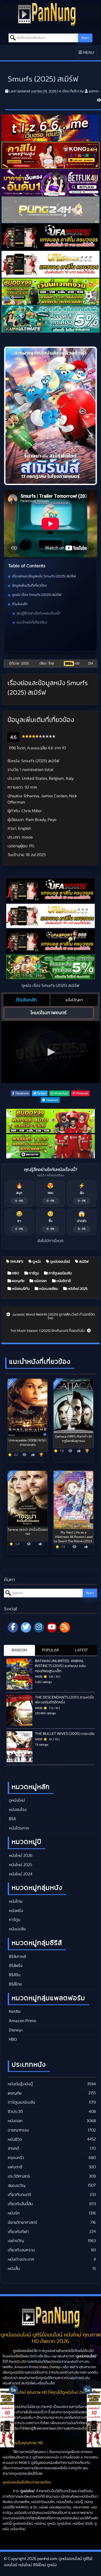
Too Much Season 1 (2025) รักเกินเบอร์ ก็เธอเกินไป (48, 1331)
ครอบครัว (16, 2158)
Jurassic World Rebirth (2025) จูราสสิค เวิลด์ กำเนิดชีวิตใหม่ (53, 1316)
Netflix (14, 2012)
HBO (15, 1273)
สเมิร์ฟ (83, 1262)
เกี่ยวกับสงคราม (21, 2250)
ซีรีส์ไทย (15, 1984)
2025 (25, 663)
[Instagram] (39, 1627)
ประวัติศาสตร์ (19, 2176)
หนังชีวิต (15, 2139)
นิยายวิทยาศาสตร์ (22, 2222)
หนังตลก (40, 1281)
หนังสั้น (14, 2269)
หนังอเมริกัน (20, 1289)
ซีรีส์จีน (14, 1975)
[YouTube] (52, 1627)
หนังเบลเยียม (48, 1289)
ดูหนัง (36, 1262)
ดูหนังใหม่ (16, 1800)
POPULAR (50, 1650)
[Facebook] (13, 1627)
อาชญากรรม (19, 2130)
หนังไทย (15, 1901)
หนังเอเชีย (17, 1929)
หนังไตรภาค (18, 1828)
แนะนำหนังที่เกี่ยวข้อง (32, 622)
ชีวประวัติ (15, 2112)
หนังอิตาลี (63, 1281)
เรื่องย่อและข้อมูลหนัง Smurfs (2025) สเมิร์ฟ (44, 576)
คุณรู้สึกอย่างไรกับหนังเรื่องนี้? (39, 613)
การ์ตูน (33, 1273)
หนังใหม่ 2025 (77, 1289)
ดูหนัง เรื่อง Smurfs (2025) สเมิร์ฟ (37, 595)
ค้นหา (85, 38)
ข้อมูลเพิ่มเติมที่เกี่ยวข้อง (29, 586)
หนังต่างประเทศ (21, 2259)
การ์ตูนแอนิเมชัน (60, 1273)
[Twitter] (26, 1627)
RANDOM (19, 1650)
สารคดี (13, 2148)
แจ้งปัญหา (74, 1000)
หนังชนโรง (17, 1810)
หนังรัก (14, 2213)
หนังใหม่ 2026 (20, 1856)
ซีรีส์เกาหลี (17, 1957)
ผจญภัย (18, 1281)
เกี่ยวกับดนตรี (19, 2195)
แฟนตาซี (15, 2167)
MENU (88, 54)
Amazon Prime (22, 2021)
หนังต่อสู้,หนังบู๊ (20, 2084)
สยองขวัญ (17, 2186)
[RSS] (65, 1627)
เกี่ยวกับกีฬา (18, 2232)
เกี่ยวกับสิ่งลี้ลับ (20, 2204)
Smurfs (16, 1262)
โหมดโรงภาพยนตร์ (49, 1013)
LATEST (82, 1650)
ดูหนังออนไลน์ (60, 1262)
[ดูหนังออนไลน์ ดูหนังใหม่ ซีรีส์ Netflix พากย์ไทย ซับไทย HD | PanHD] (47, 14)
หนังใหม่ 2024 (20, 1874)
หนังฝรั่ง (15, 1911)
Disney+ (15, 2030)
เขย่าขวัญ (16, 2241)
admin (94, 91)
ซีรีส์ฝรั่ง (15, 1966)
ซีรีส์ (12, 1819)
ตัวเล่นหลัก (20, 604)
